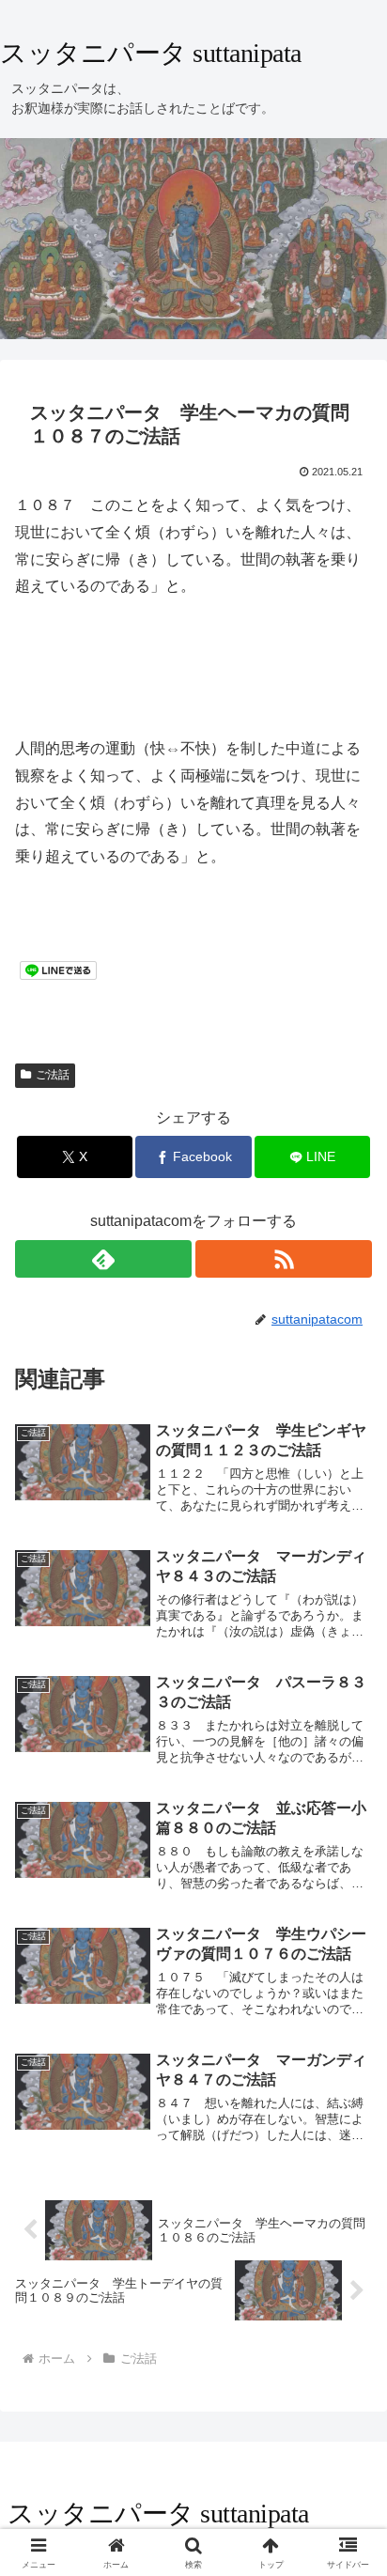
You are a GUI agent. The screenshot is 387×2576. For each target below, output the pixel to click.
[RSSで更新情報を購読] (284, 1259)
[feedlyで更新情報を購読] (103, 1259)
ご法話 (53, 1075)
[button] (348, 2333)
